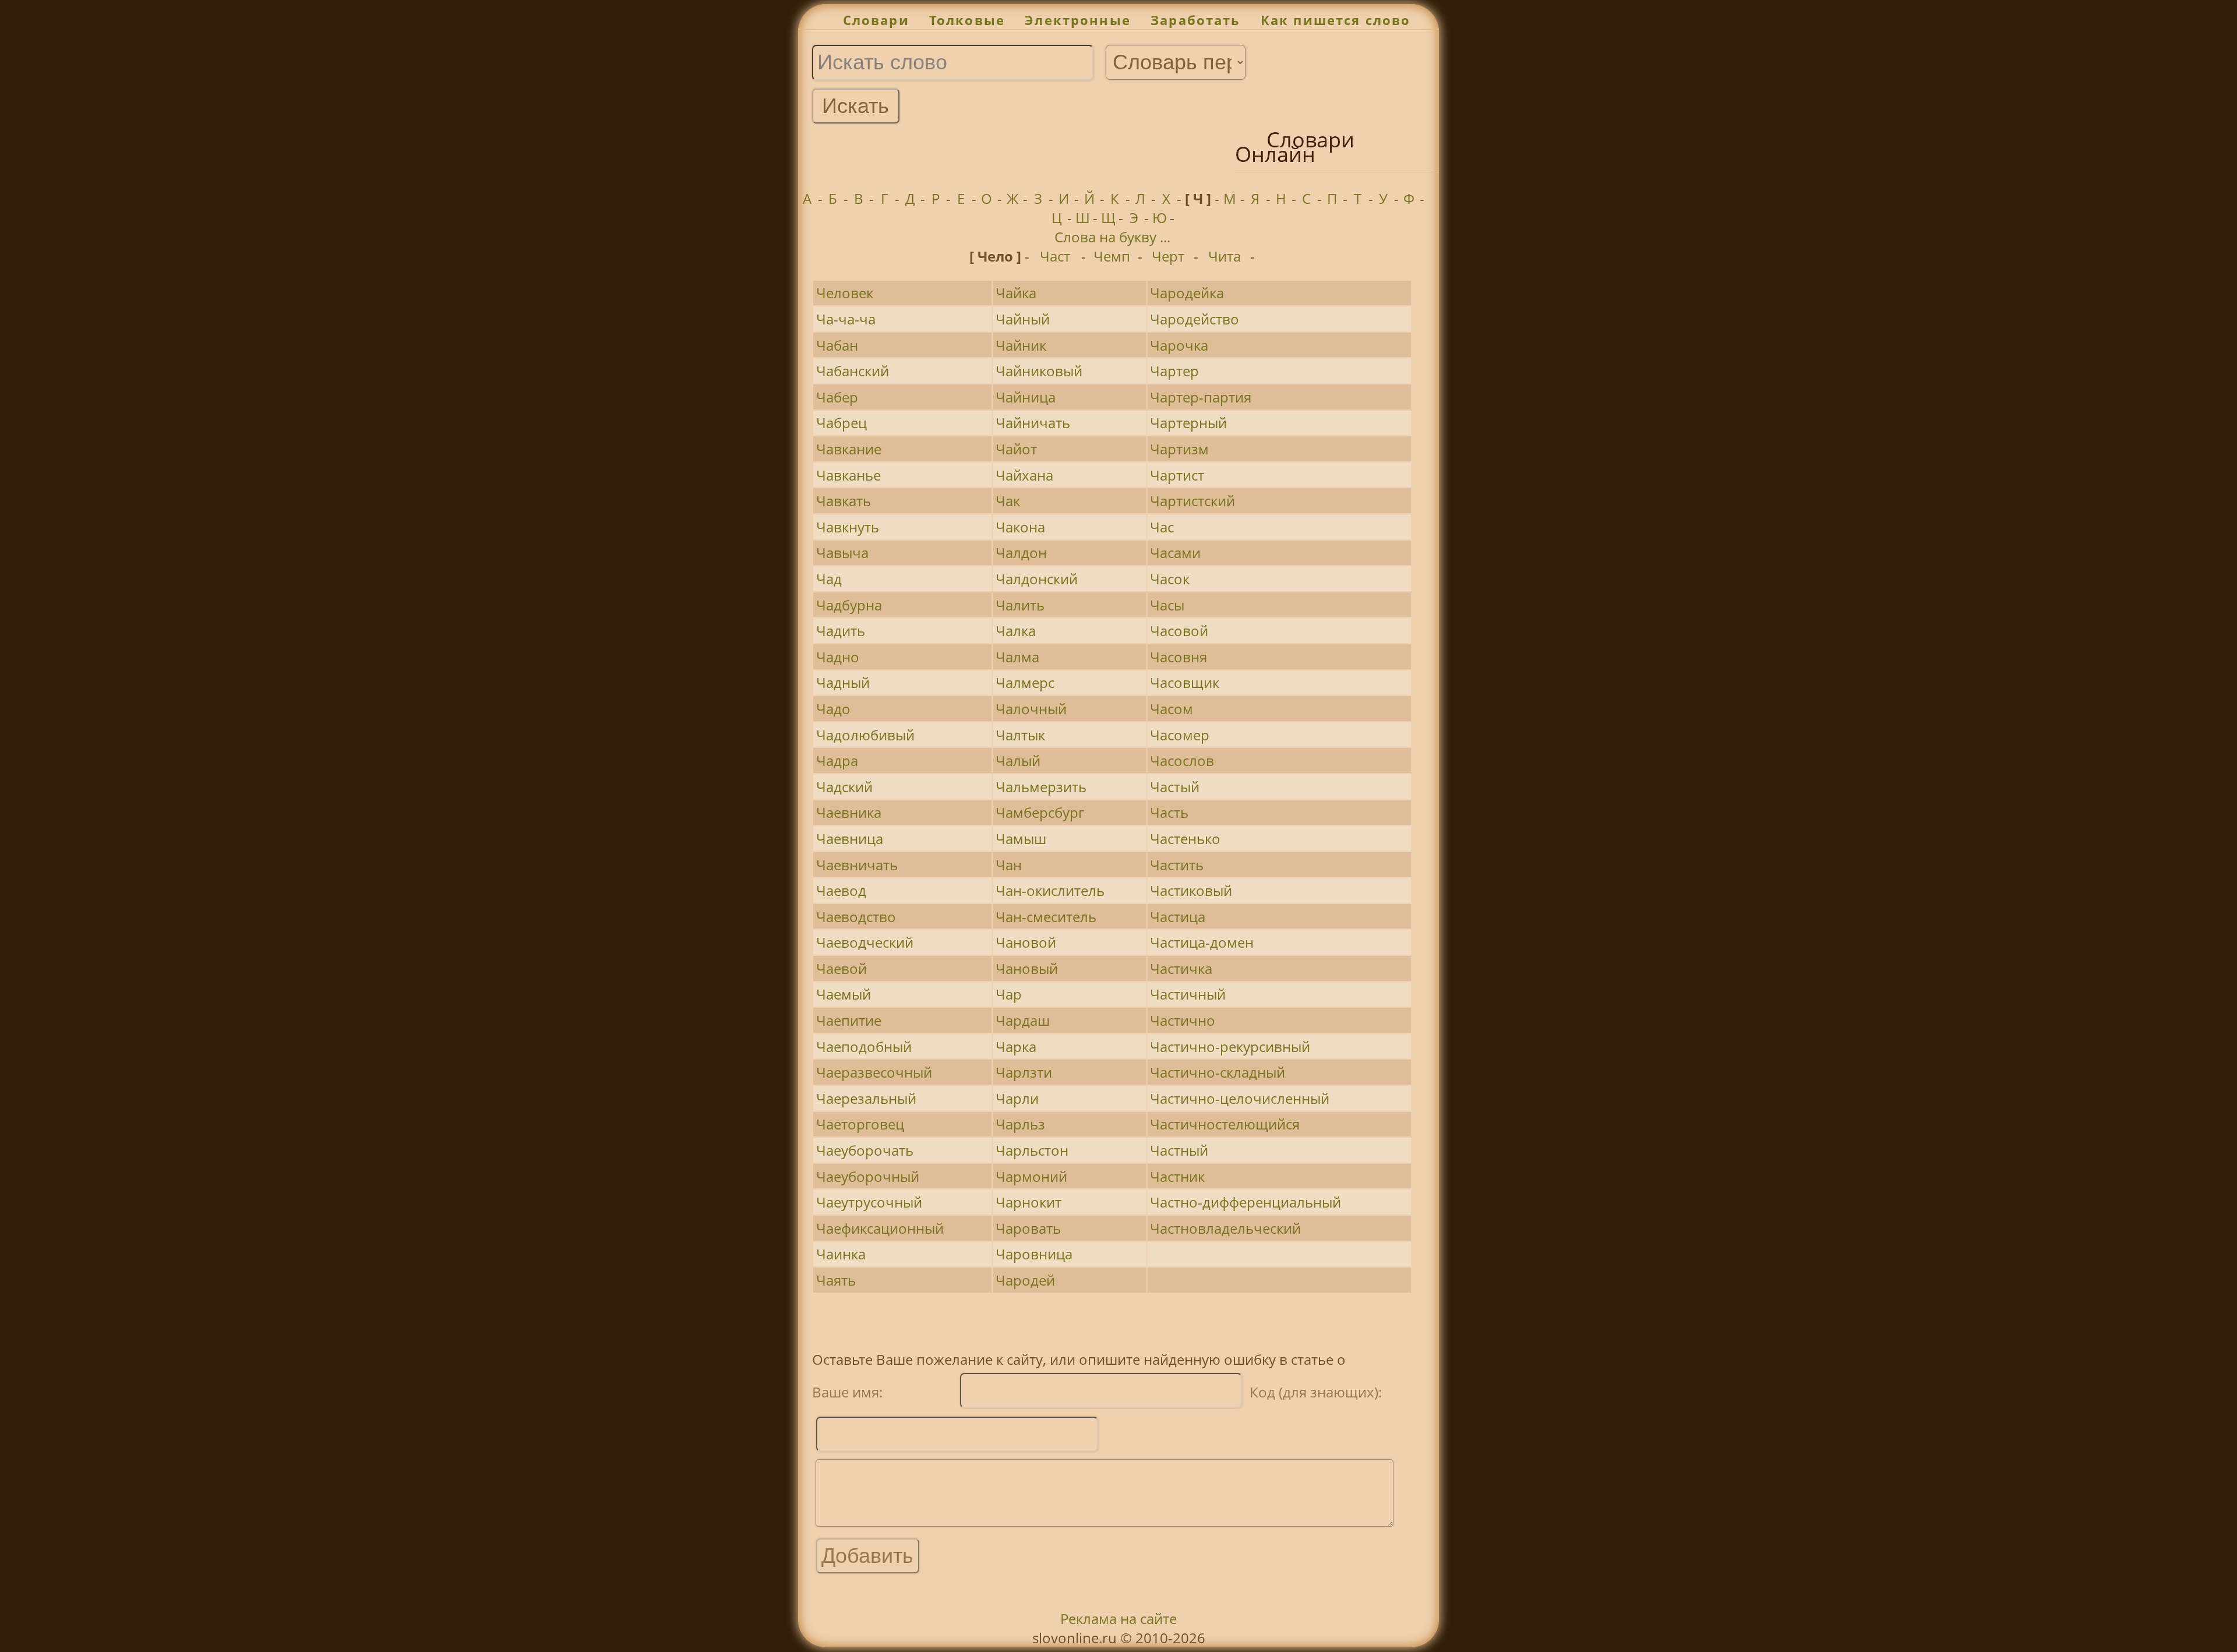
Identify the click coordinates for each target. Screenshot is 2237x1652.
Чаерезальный (866, 1098)
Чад (829, 579)
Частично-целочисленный (1240, 1098)
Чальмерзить (1041, 787)
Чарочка (1179, 345)
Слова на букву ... (1112, 237)
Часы (1167, 605)
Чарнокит (1028, 1202)
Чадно (838, 657)
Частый (1175, 787)
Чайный (1023, 319)
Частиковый (1191, 890)
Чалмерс (1025, 682)
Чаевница (850, 839)
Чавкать (844, 501)
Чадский (844, 787)
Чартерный (1188, 423)
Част (1055, 256)
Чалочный (1031, 709)
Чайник (1021, 345)
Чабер (837, 397)
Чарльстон (1032, 1150)
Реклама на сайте (1118, 1619)
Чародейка (1187, 293)
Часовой (1179, 631)
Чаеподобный (864, 1046)
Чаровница (1034, 1254)
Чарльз (1020, 1124)
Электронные (1078, 20)
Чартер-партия (1201, 397)
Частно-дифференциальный (1245, 1202)
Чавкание (849, 449)
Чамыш (1021, 839)
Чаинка (841, 1254)
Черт (1168, 256)
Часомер (1180, 735)
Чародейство (1195, 319)
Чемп (1112, 256)
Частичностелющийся (1225, 1124)
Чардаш (1023, 1020)
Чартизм (1179, 449)
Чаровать (1028, 1228)
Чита (1225, 256)
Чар (1009, 994)
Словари (876, 20)
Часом (1172, 709)
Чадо (833, 709)
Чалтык (1020, 735)
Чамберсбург (1040, 812)
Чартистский (1192, 501)
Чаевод (841, 890)
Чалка (1016, 631)
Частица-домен (1202, 942)
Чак (1008, 501)
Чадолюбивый (865, 735)
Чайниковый (1039, 371)
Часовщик (1185, 682)
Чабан (837, 345)
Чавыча (842, 553)
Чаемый (844, 994)
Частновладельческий (1225, 1228)
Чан (1009, 865)
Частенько (1185, 839)
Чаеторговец (860, 1124)
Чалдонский (1037, 579)
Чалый (1018, 760)
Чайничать (1033, 423)
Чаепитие (849, 1020)
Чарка (1016, 1046)
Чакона (1020, 527)
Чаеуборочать (865, 1150)
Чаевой (841, 968)
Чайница (1026, 397)
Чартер (1174, 371)
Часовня (1179, 657)
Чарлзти (1024, 1072)
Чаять (836, 1280)
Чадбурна (849, 605)
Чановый (1027, 968)
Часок (1170, 579)
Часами (1175, 553)
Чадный (843, 682)
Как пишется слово (1336, 20)
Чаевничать (857, 865)
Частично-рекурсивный (1230, 1046)
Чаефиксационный (880, 1228)
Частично (1183, 1020)
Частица (1178, 917)
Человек (845, 293)
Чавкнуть (848, 527)
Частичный (1188, 994)
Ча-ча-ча (846, 319)
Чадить (841, 631)
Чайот (1016, 449)
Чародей (1025, 1280)
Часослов (1182, 760)
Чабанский (853, 371)
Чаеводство (856, 917)
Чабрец (841, 423)
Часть (1169, 812)
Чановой (1026, 942)
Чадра (837, 760)
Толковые (967, 20)
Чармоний (1031, 1176)
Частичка (1181, 968)
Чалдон (1021, 553)
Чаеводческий (865, 942)
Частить (1177, 865)
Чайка (1016, 293)
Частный (1179, 1150)
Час (1162, 527)
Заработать (1196, 20)
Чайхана (1024, 475)
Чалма (1017, 657)
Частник (1177, 1176)
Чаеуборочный (868, 1176)
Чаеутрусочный (869, 1202)
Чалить (1020, 605)
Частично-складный (1218, 1072)
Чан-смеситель (1046, 917)
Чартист (1177, 475)
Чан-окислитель (1050, 890)
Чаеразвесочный (874, 1072)
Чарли (1017, 1098)
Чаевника (849, 812)
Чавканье (848, 475)
